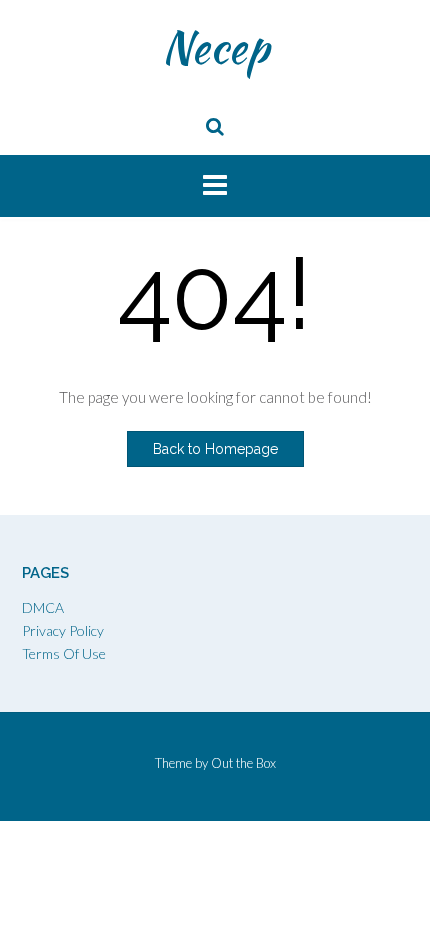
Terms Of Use (64, 653)
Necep (215, 47)
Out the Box (243, 763)
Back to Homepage (215, 449)
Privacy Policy (63, 630)
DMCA (43, 607)
